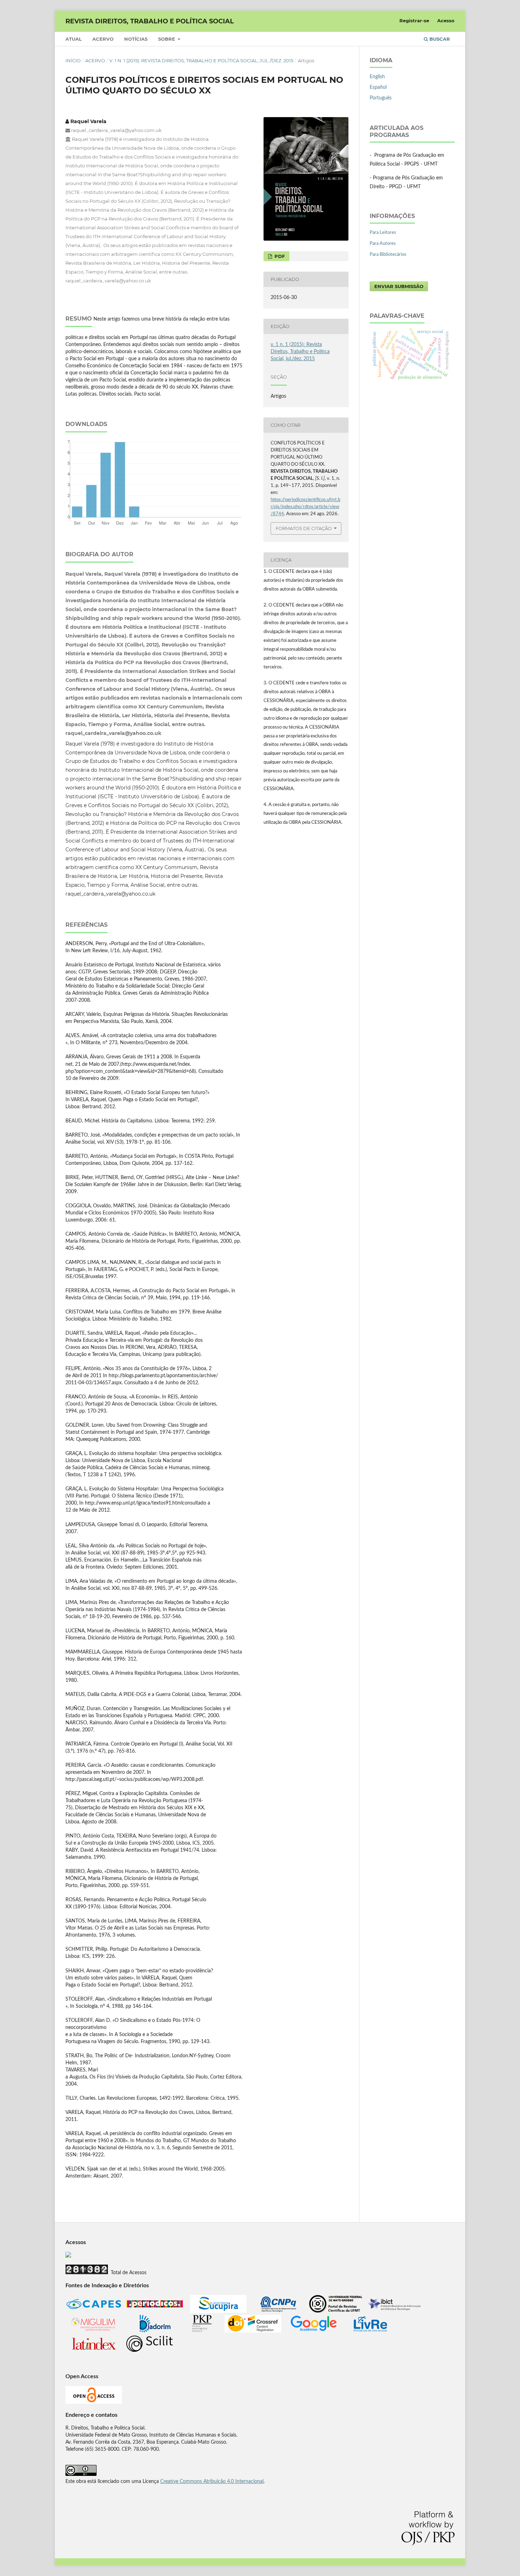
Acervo (103, 39)
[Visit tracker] (68, 2256)
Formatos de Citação (304, 528)
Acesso (446, 21)
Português (381, 98)
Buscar (439, 39)
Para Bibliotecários (388, 255)
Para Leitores (383, 233)
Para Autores (383, 244)
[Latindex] (94, 2351)
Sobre (167, 39)
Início (73, 61)
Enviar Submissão (399, 286)
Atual (74, 39)
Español (378, 87)
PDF (279, 256)
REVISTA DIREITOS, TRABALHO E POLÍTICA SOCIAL (150, 21)
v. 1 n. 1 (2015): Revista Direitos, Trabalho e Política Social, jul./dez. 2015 (201, 61)
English (377, 77)
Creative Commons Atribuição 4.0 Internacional (212, 2482)
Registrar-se (414, 21)
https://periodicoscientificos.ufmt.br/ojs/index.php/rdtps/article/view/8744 (305, 507)
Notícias (136, 39)
